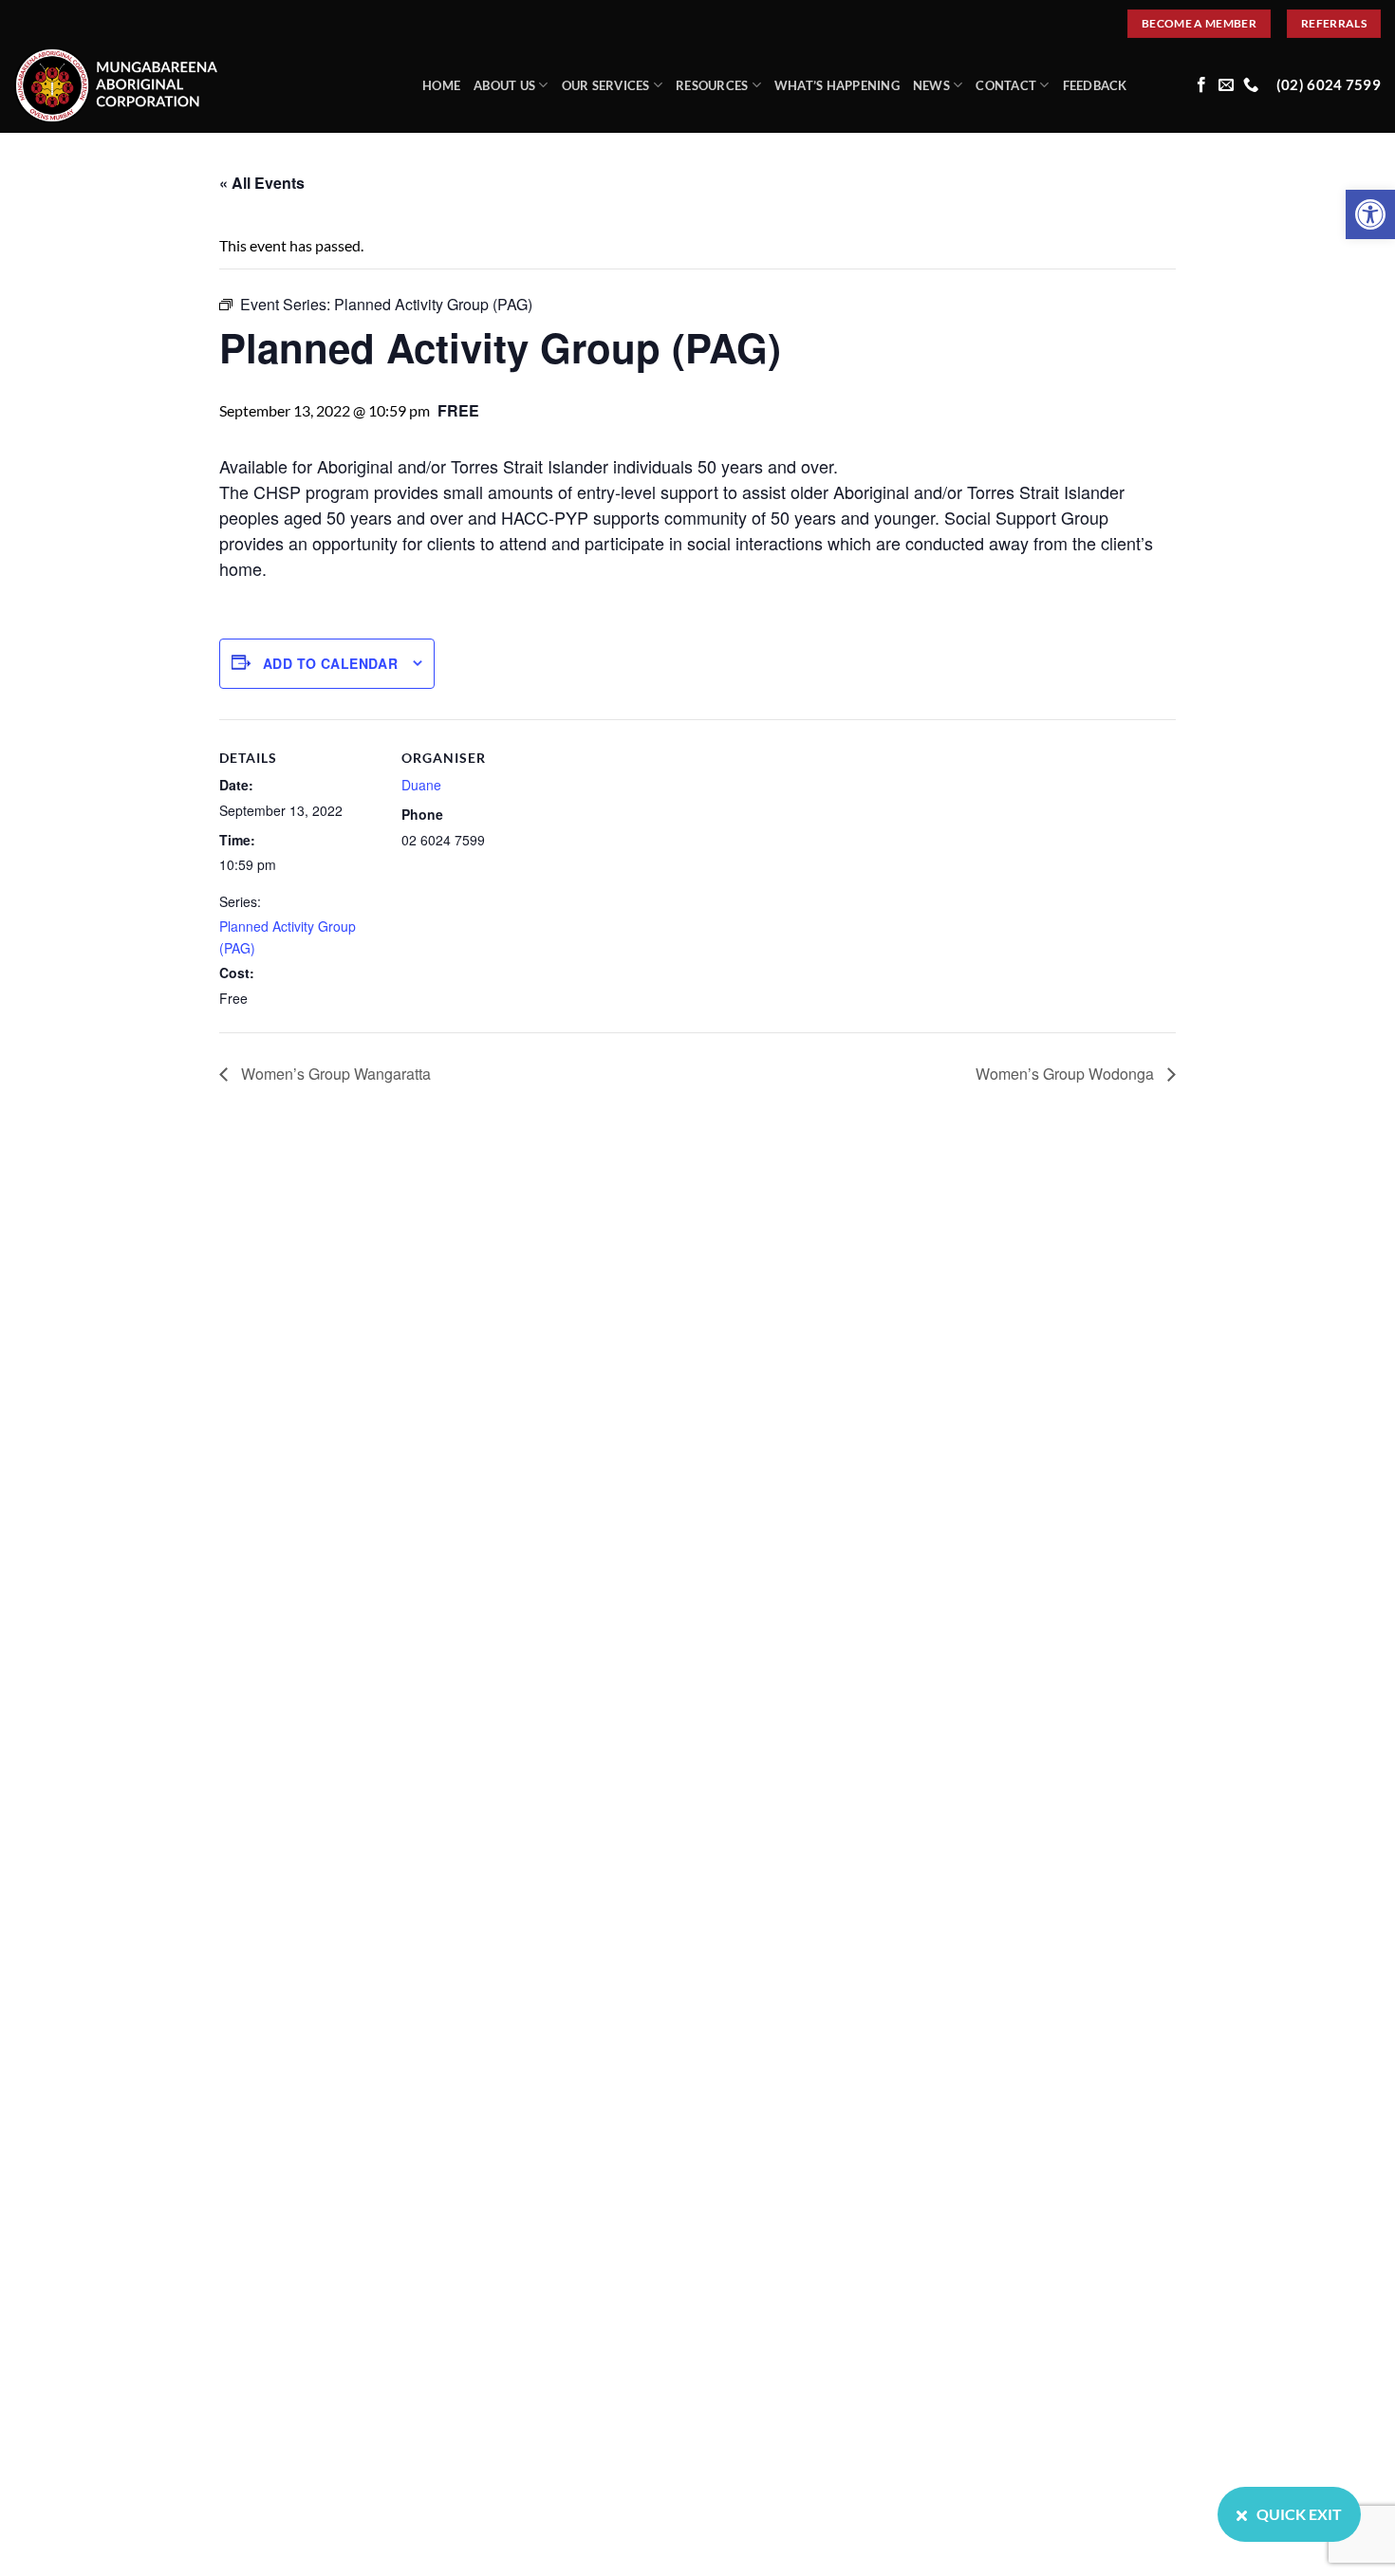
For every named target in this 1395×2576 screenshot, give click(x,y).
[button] (1370, 214)
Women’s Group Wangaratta (334, 1074)
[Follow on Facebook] (1201, 85)
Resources (712, 85)
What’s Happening (837, 85)
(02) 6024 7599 (1329, 85)
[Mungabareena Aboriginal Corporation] (204, 85)
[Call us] (1251, 85)
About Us (504, 85)
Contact (1006, 85)
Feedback (1095, 85)
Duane (421, 785)
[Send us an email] (1226, 85)
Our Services (606, 85)
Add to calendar (330, 663)
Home (441, 85)
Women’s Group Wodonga (1067, 1074)
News (931, 85)
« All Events (262, 183)
